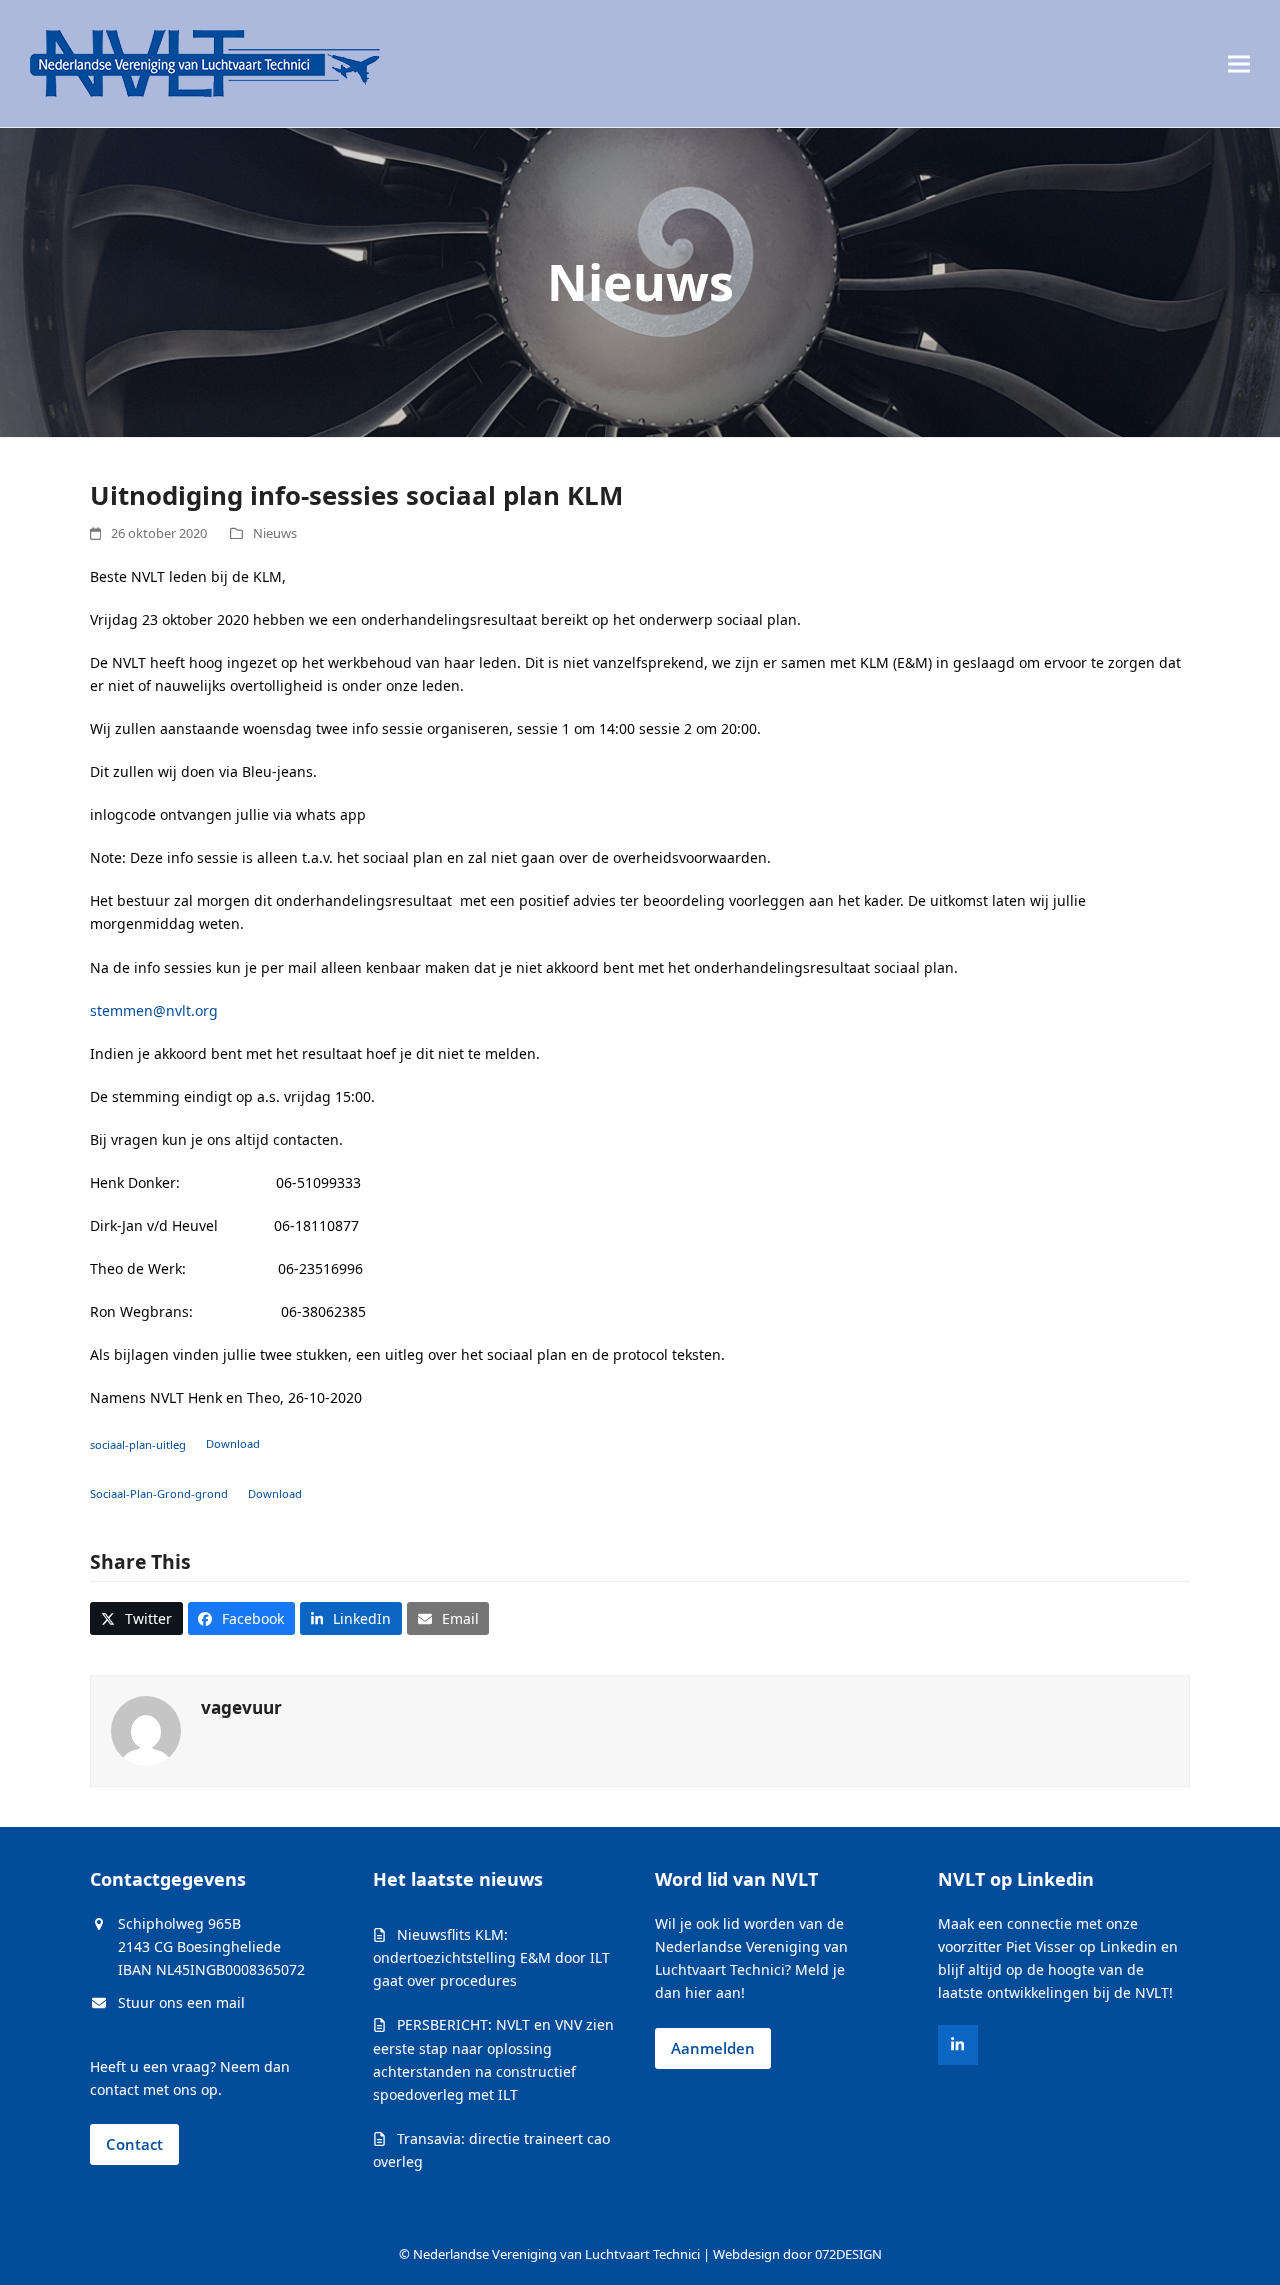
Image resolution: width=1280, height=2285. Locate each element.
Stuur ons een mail (181, 2002)
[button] (1239, 63)
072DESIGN (848, 2254)
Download (233, 1443)
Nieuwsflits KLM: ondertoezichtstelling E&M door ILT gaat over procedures (491, 1957)
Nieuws (275, 533)
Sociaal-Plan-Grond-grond (159, 1493)
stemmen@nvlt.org (154, 1010)
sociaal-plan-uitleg (138, 1443)
